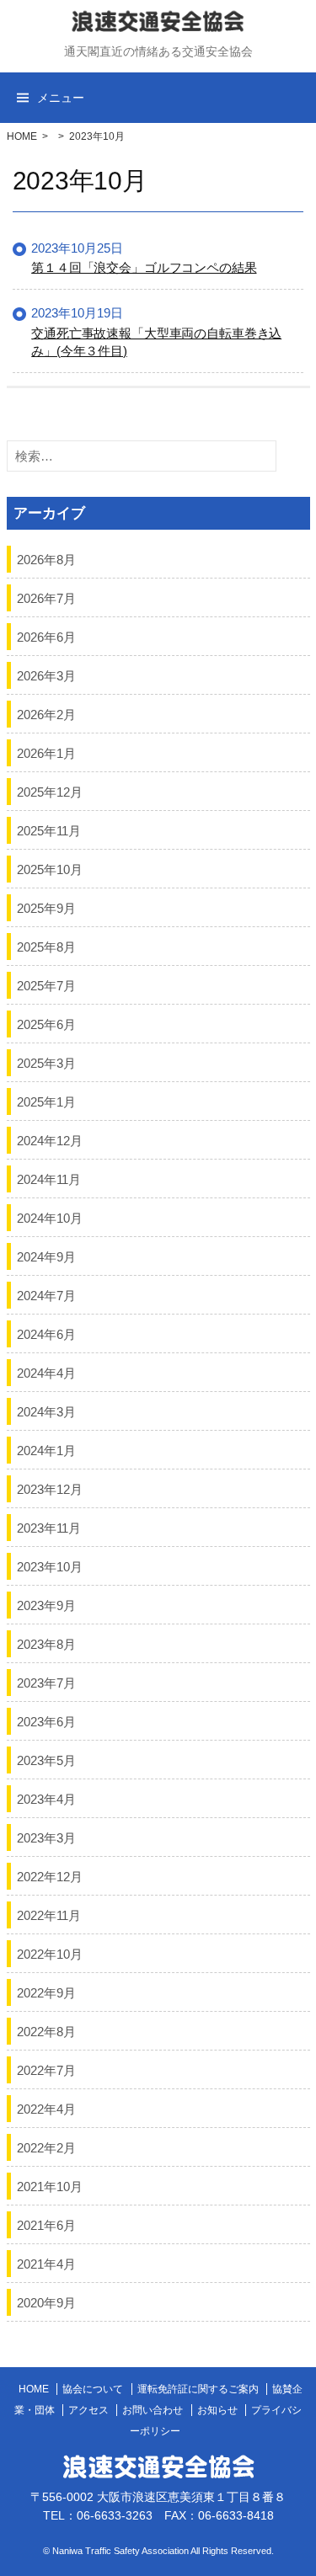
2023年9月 (46, 1605)
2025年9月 (46, 907)
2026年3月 (46, 675)
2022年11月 (49, 1915)
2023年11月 (49, 1527)
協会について (93, 2389)
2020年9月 (46, 2302)
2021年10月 (50, 2186)
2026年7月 (46, 597)
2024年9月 (46, 1256)
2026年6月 (46, 636)
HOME (22, 136)
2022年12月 (50, 1876)
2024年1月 (46, 1450)
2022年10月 (50, 1953)
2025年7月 (46, 985)
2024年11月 (49, 1179)
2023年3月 (46, 1837)
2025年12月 (50, 791)
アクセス (88, 2410)
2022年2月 (46, 2147)
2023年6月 (46, 1721)
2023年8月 (46, 1643)
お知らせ (217, 2410)
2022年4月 (46, 2108)
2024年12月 (50, 1140)
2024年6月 (46, 1333)
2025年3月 (46, 1062)
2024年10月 (50, 1217)
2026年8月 (46, 559)
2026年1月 (46, 752)
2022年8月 (46, 2031)
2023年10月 (50, 1566)
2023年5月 (46, 1760)
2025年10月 (50, 869)
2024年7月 (46, 1295)
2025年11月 (49, 830)
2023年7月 (46, 1682)
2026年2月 (46, 714)
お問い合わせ (153, 2410)
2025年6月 (46, 1024)
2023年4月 (46, 1798)
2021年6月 (46, 2224)
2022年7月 (46, 2069)
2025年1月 (46, 1101)
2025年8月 (46, 946)
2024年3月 (46, 1411)
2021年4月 (46, 2263)
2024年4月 (46, 1372)
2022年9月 (46, 1992)
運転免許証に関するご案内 (198, 2389)
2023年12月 (50, 1488)
